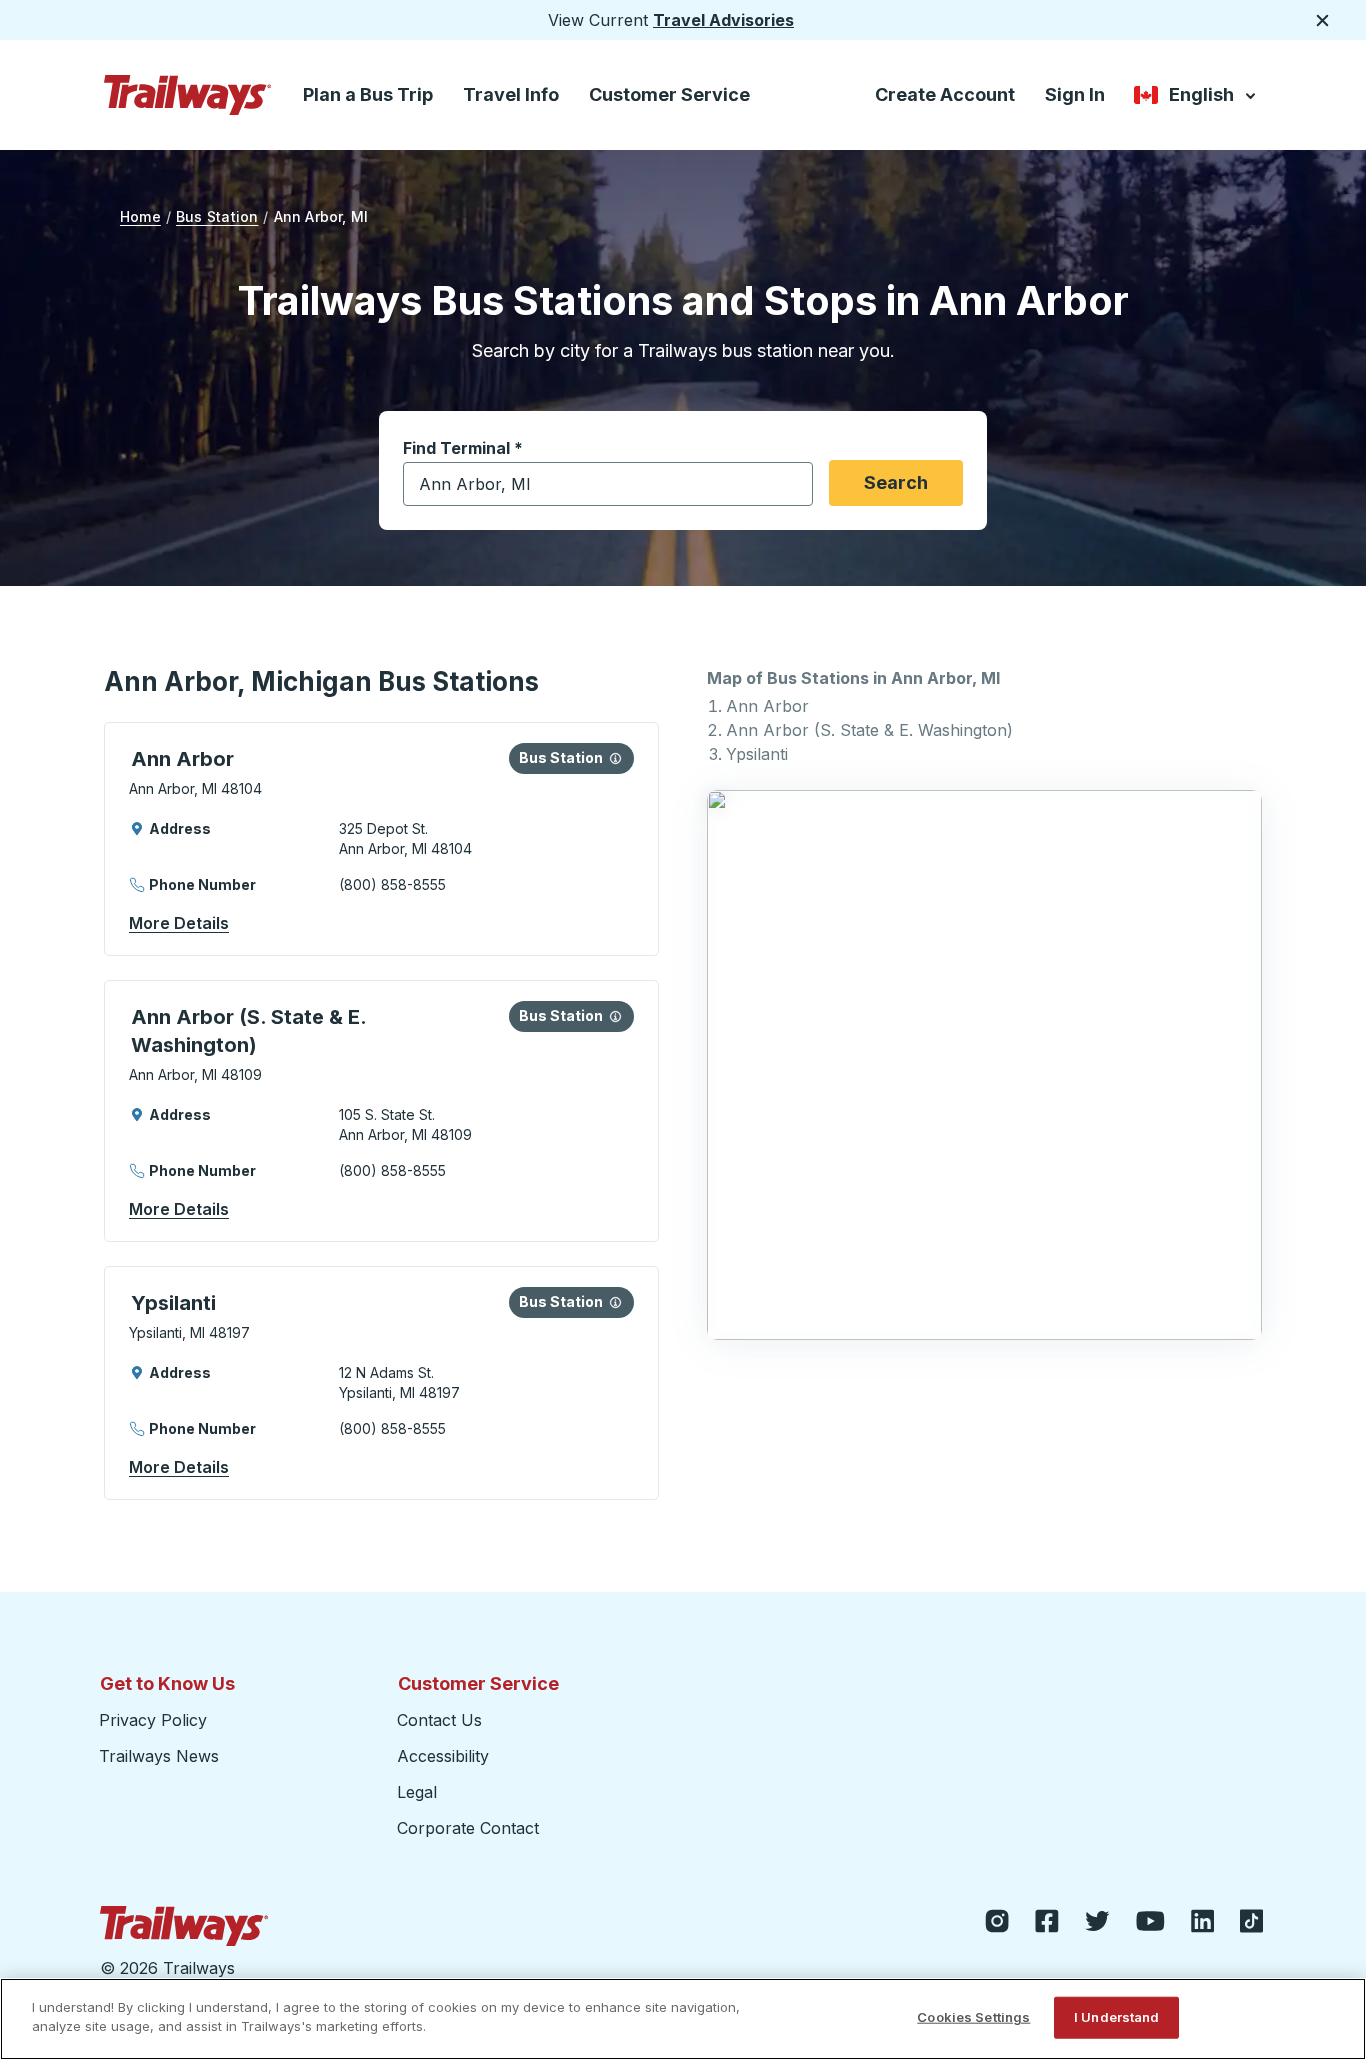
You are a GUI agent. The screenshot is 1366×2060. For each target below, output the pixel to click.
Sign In (1075, 94)
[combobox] (608, 484)
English (1196, 98)
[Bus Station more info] (615, 758)
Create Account (945, 94)
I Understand (1117, 2017)
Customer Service (669, 94)
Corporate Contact (468, 1828)
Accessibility (443, 1756)
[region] (683, 2019)
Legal (417, 1792)
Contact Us (439, 1720)
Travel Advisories (723, 20)
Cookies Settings (973, 2017)
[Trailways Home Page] (188, 95)
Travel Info (511, 94)
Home (140, 216)
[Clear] (791, 484)
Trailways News (159, 1756)
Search (896, 482)
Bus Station (217, 216)
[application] (381, 839)
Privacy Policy (153, 1720)
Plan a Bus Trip (368, 94)
